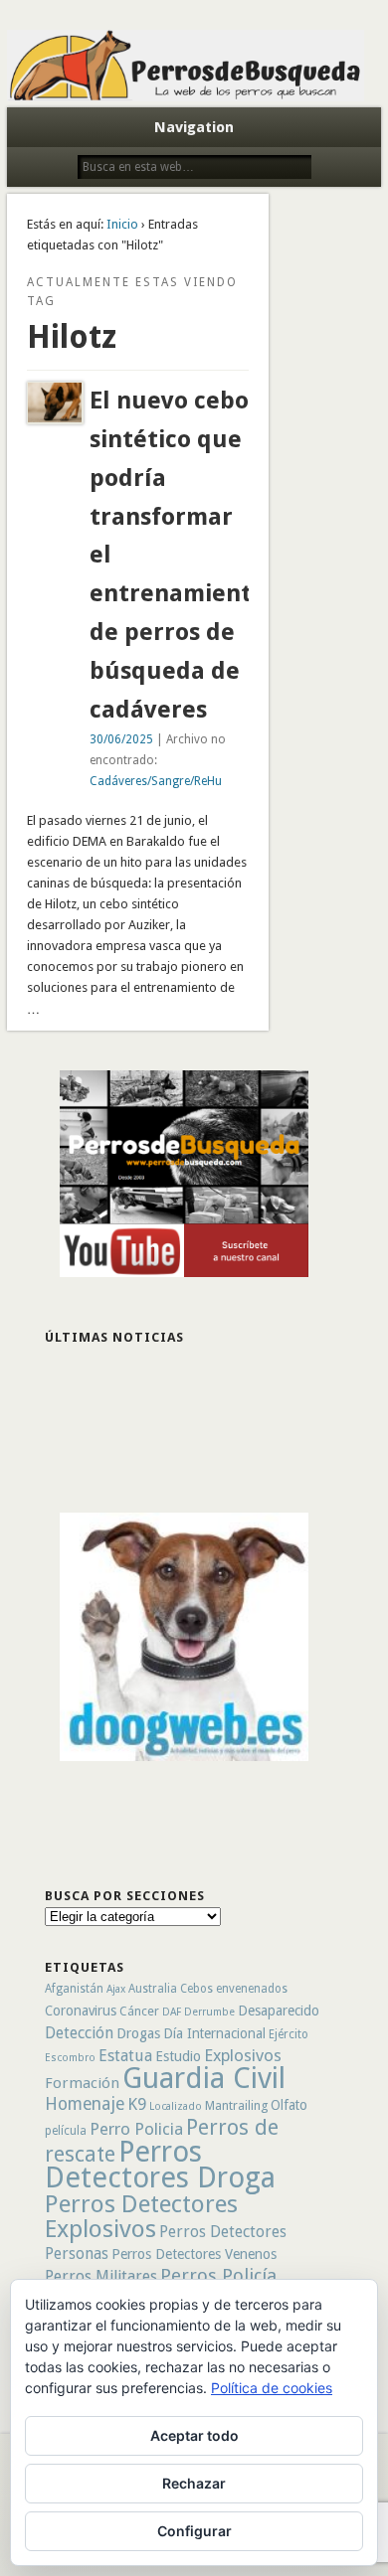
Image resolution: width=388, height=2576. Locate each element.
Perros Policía (218, 2275)
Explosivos (243, 2055)
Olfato (289, 2105)
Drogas (138, 2033)
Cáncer (139, 2011)
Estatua (125, 2056)
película (66, 2131)
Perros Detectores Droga (160, 2165)
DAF (172, 2012)
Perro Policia (136, 2129)
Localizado (176, 2106)
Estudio (178, 2056)
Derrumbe (209, 2012)
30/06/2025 (121, 739)
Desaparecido (279, 2011)
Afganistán (74, 1989)
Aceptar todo (194, 2435)
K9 (137, 2104)
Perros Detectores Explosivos (141, 2216)
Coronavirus (81, 2011)
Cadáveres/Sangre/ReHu (156, 781)
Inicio (122, 224)
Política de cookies (272, 2388)
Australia (153, 1989)
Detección (79, 2033)
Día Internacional (214, 2033)
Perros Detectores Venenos (194, 2254)
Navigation (194, 127)
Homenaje (85, 2104)
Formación (82, 2083)
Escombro (70, 2058)
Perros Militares (101, 2276)
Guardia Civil (204, 2078)
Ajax (116, 1989)
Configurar (194, 2531)
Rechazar (194, 2483)
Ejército (289, 2034)
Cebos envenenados (234, 1989)
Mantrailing (236, 2105)
